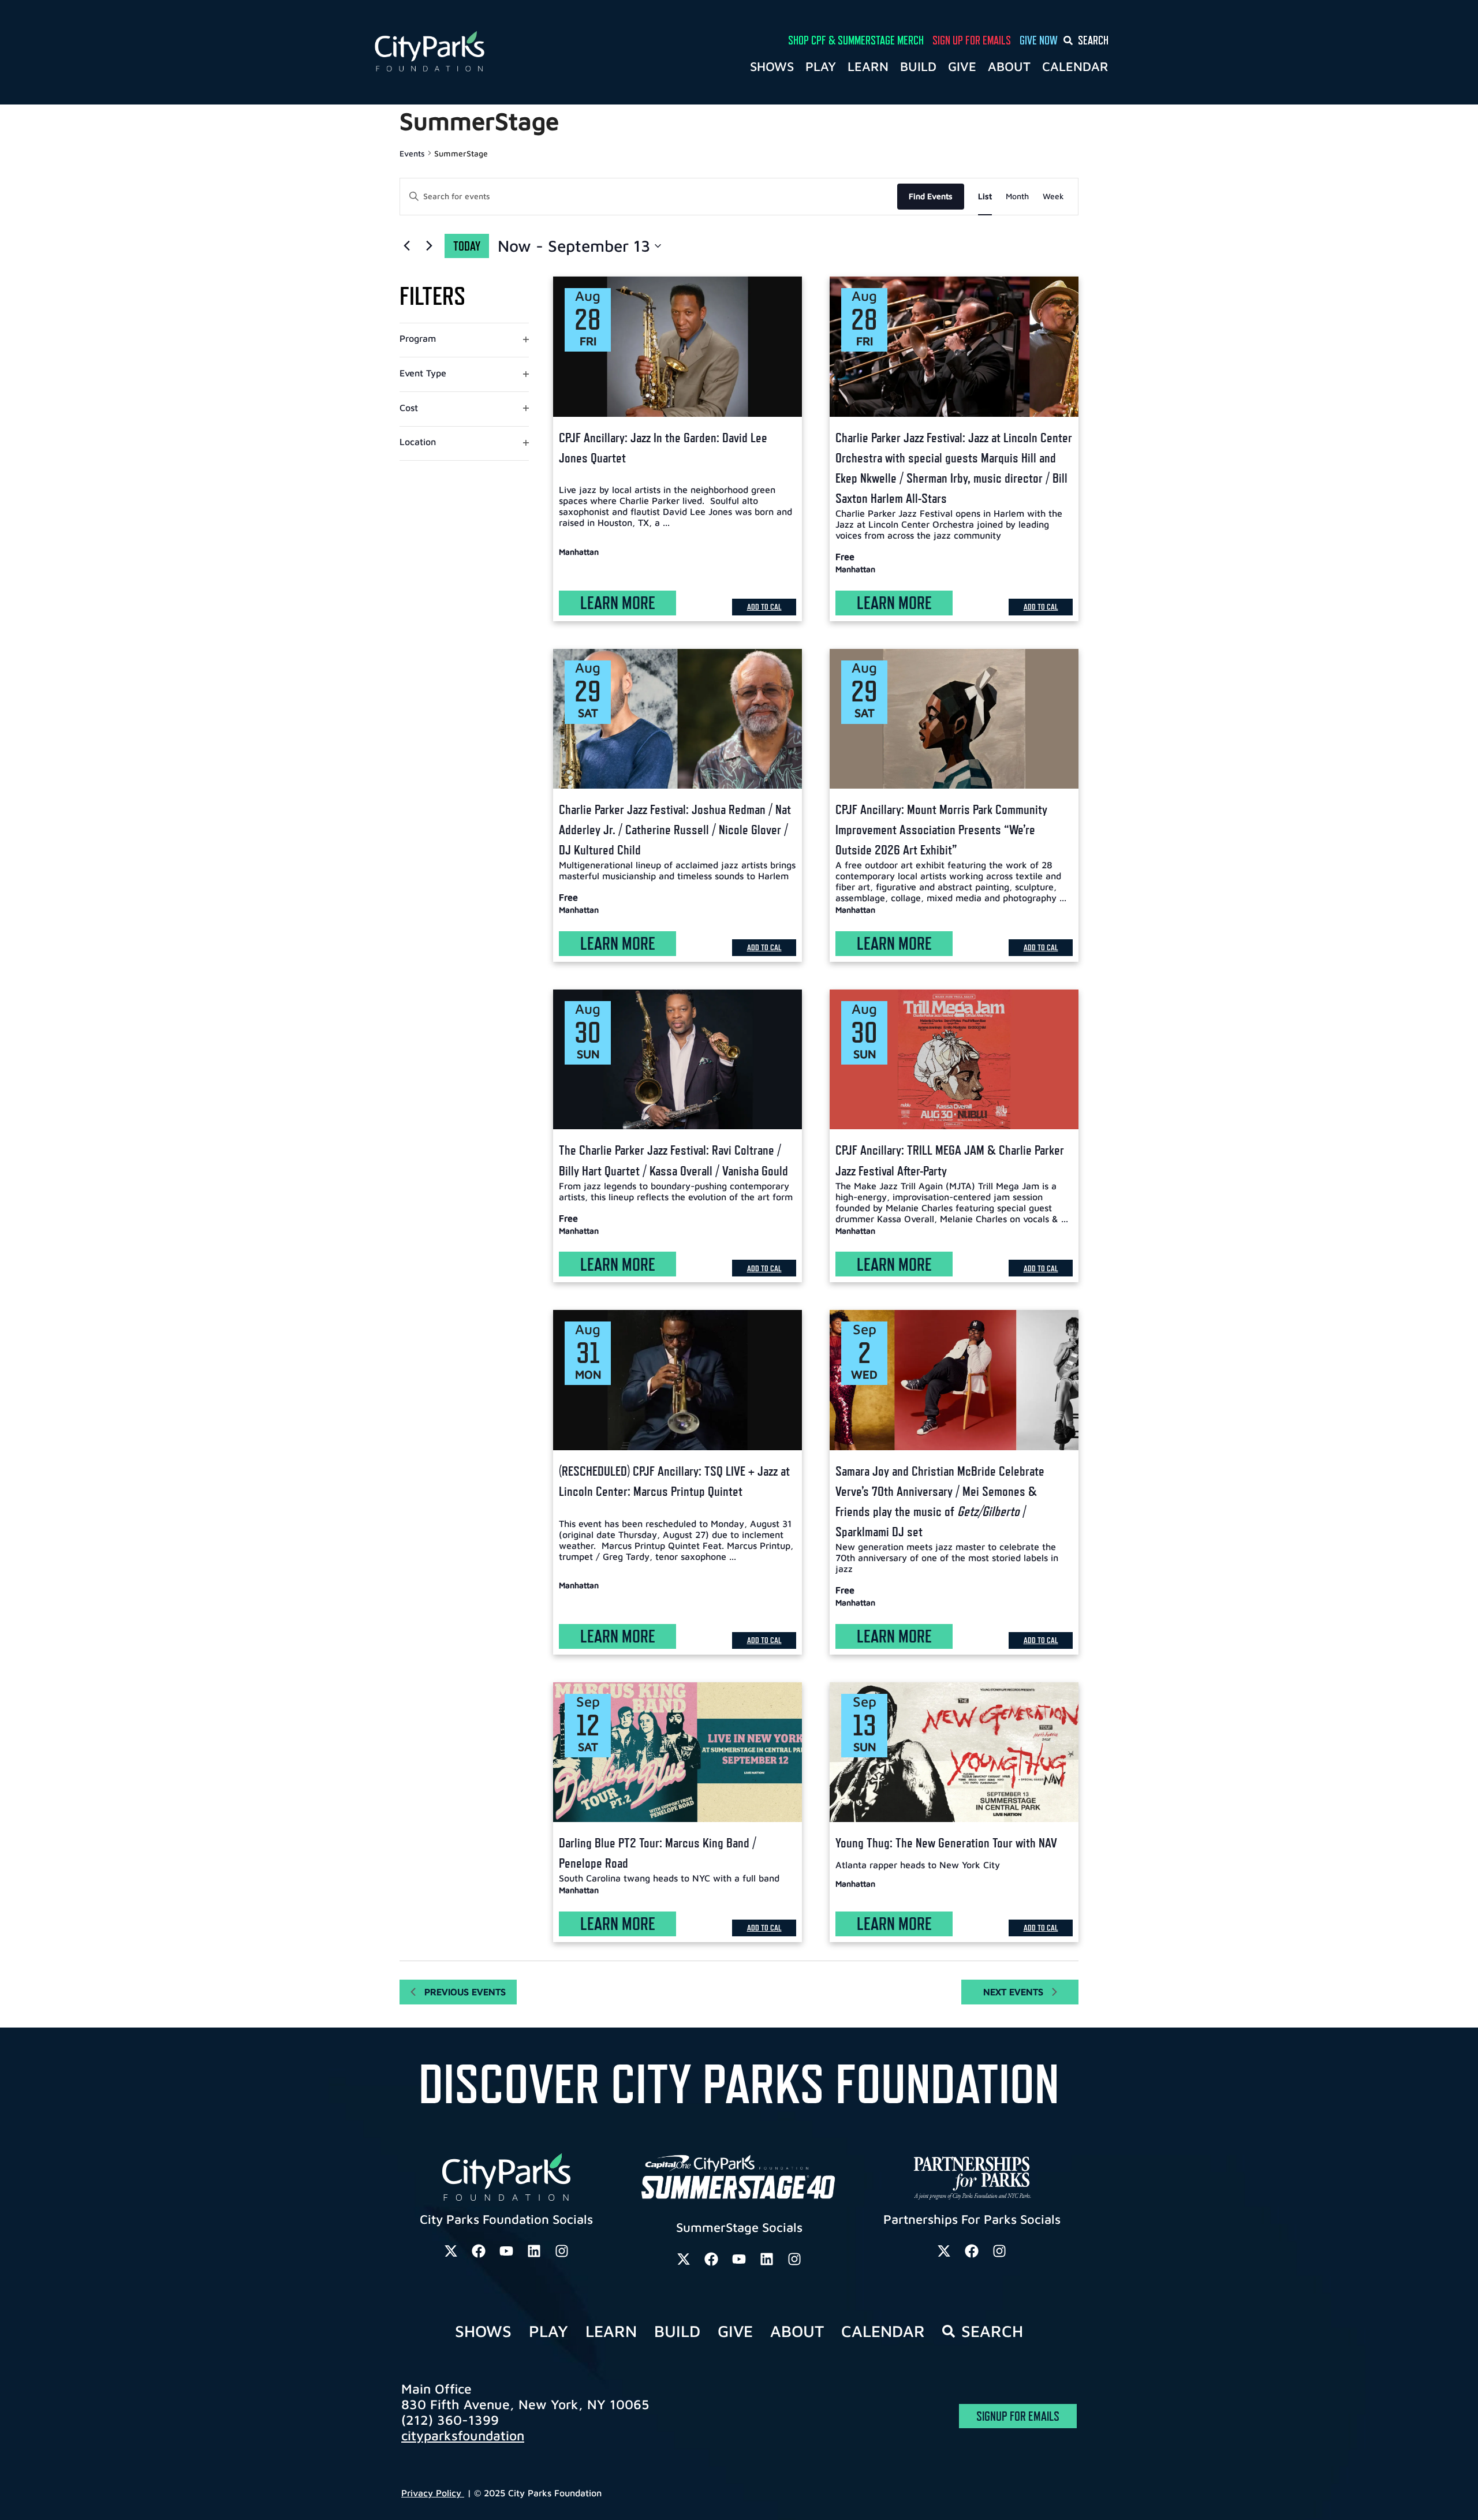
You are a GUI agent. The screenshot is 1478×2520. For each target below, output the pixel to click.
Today (467, 246)
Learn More (618, 603)
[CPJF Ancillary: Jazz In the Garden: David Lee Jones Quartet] (678, 346)
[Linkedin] (534, 2251)
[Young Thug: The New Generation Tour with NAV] (954, 1752)
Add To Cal (764, 606)
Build (918, 66)
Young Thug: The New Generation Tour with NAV (946, 1843)
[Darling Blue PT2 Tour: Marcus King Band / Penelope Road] (678, 1752)
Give (962, 66)
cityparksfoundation (463, 2435)
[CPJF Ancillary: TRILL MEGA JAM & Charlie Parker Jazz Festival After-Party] (954, 1059)
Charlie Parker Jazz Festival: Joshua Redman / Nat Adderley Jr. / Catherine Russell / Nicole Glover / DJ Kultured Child (675, 829)
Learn (868, 66)
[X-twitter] (451, 2251)
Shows (772, 66)
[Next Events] (429, 246)
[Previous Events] (406, 246)
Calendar (1075, 66)
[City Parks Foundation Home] (480, 52)
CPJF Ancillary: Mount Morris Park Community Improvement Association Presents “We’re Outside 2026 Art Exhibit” (941, 829)
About (1009, 66)
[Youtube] (506, 2251)
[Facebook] (479, 2251)
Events (412, 153)
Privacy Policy (433, 2493)
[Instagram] (562, 2251)
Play (821, 66)
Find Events (931, 196)
